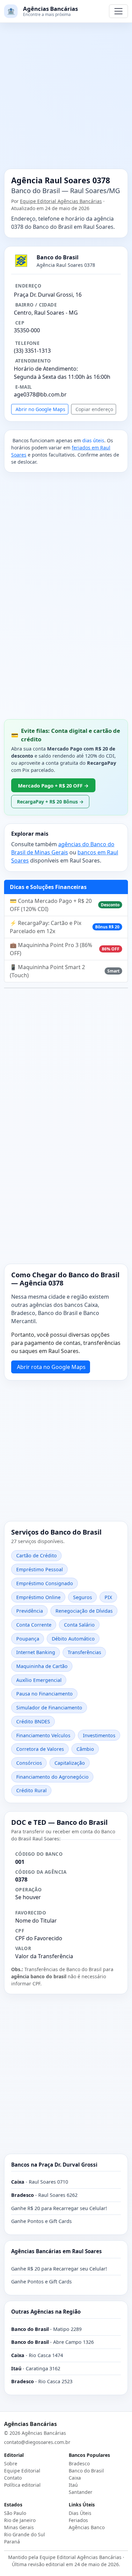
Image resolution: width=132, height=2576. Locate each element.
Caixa (75, 2478)
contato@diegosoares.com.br (37, 2442)
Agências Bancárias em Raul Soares (57, 2251)
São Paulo (15, 2513)
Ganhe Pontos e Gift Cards (41, 2221)
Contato (13, 2478)
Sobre (11, 2463)
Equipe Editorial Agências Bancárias (61, 201)
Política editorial (22, 2485)
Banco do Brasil (86, 2471)
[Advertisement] (66, 100)
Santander (81, 2492)
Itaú (73, 2485)
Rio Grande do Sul (25, 2534)
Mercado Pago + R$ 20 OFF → (53, 785)
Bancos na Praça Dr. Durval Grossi (54, 2165)
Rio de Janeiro (20, 2520)
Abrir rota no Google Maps (51, 1367)
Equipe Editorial (22, 2471)
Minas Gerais (19, 2527)
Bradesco (79, 2463)
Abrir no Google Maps (40, 409)
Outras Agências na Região (46, 2312)
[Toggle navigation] (118, 11)
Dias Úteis (80, 2513)
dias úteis (93, 440)
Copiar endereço (94, 409)
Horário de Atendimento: (46, 369)
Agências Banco (87, 2527)
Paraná (12, 2542)
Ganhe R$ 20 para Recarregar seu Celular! (59, 2208)
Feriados (78, 2520)
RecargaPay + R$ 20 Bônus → (50, 802)
